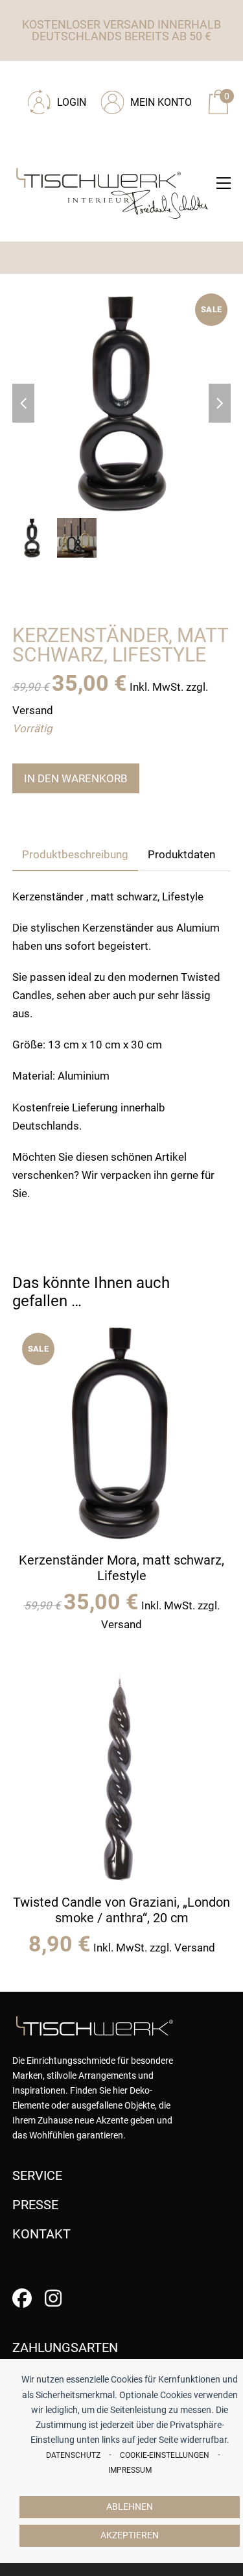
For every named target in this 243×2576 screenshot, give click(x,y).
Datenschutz (73, 2455)
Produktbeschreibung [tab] (75, 854)
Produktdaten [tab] (181, 854)
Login (72, 102)
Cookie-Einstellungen (165, 2455)
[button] (224, 183)
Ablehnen (130, 2507)
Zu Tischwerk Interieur (100, 79)
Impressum (130, 2470)
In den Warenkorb (76, 778)
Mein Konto (161, 102)
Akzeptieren (130, 2535)
